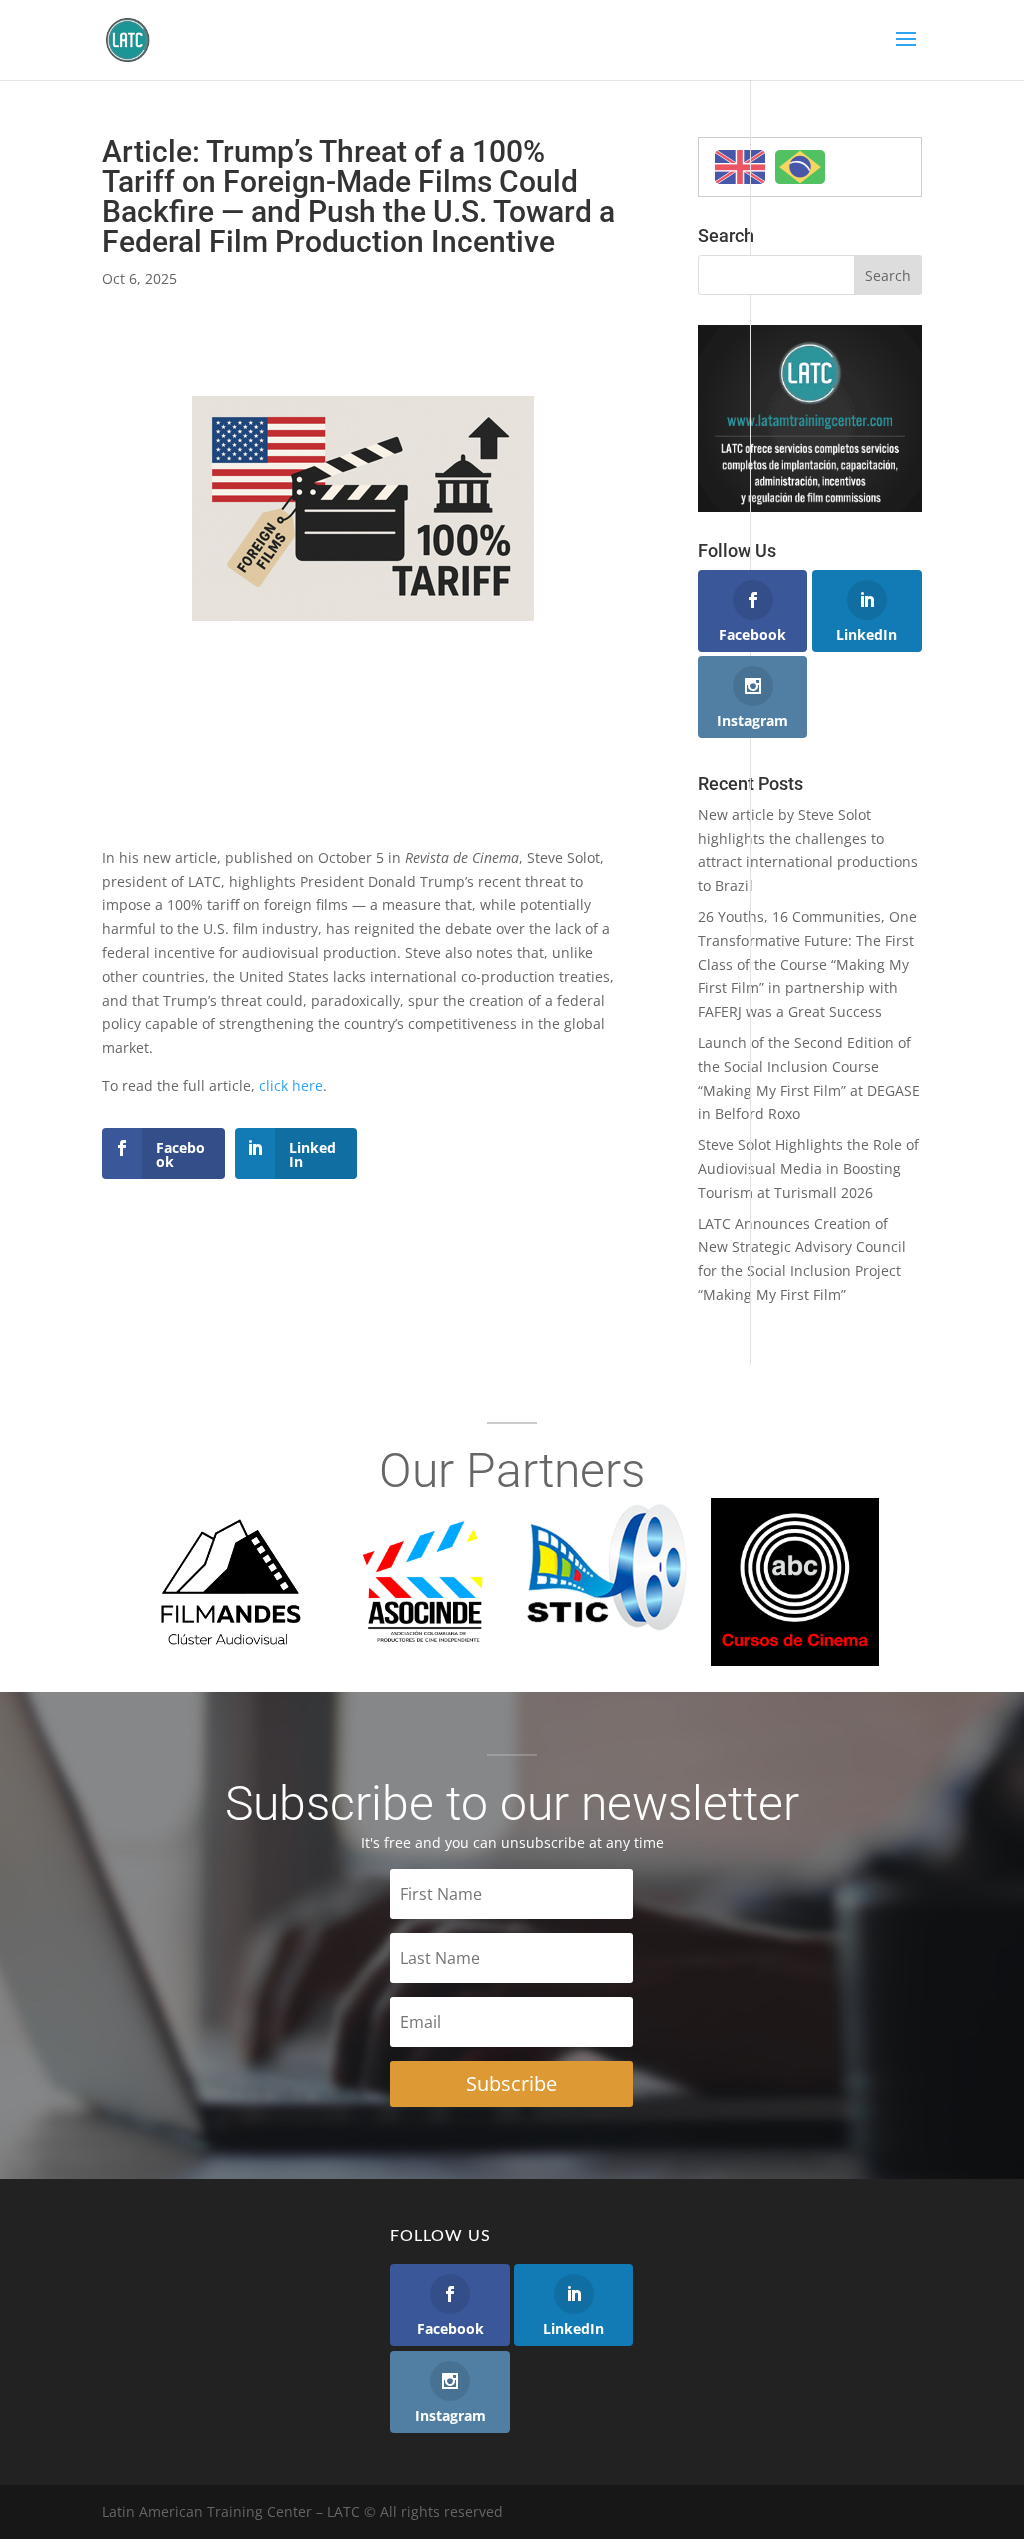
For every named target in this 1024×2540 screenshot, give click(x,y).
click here (291, 1085)
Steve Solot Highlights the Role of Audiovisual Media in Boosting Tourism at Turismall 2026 (808, 1168)
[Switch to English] (740, 167)
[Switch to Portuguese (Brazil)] (800, 167)
